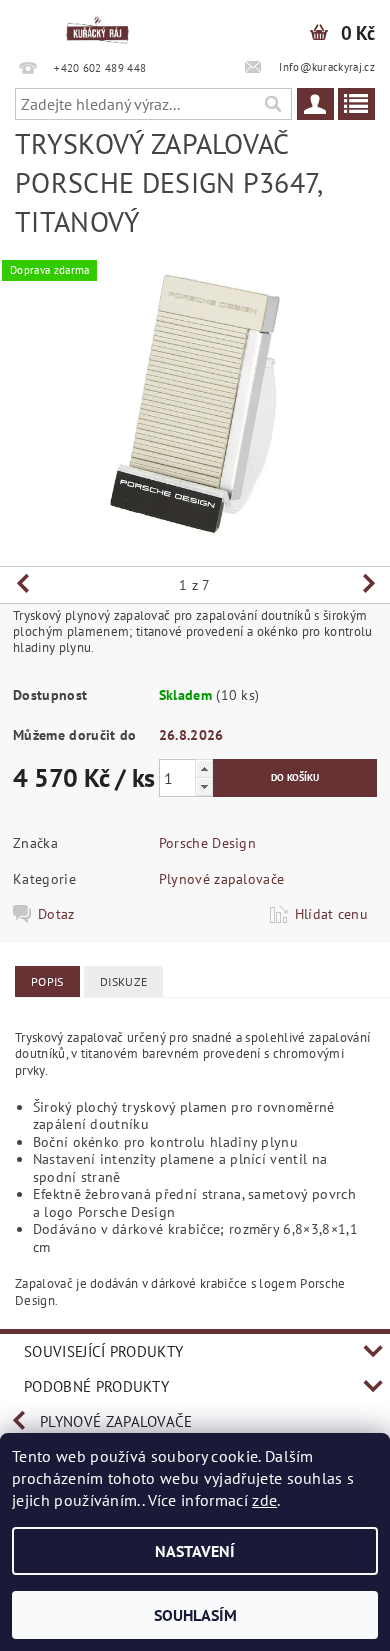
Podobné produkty (96, 1386)
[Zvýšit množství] (204, 768)
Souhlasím (195, 1615)
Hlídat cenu (332, 914)
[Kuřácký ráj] (97, 26)
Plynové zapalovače (222, 879)
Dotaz (56, 914)
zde (264, 1500)
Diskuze (123, 981)
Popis (47, 981)
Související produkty (103, 1351)
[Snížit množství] (204, 786)
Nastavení (195, 1551)
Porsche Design (207, 843)
